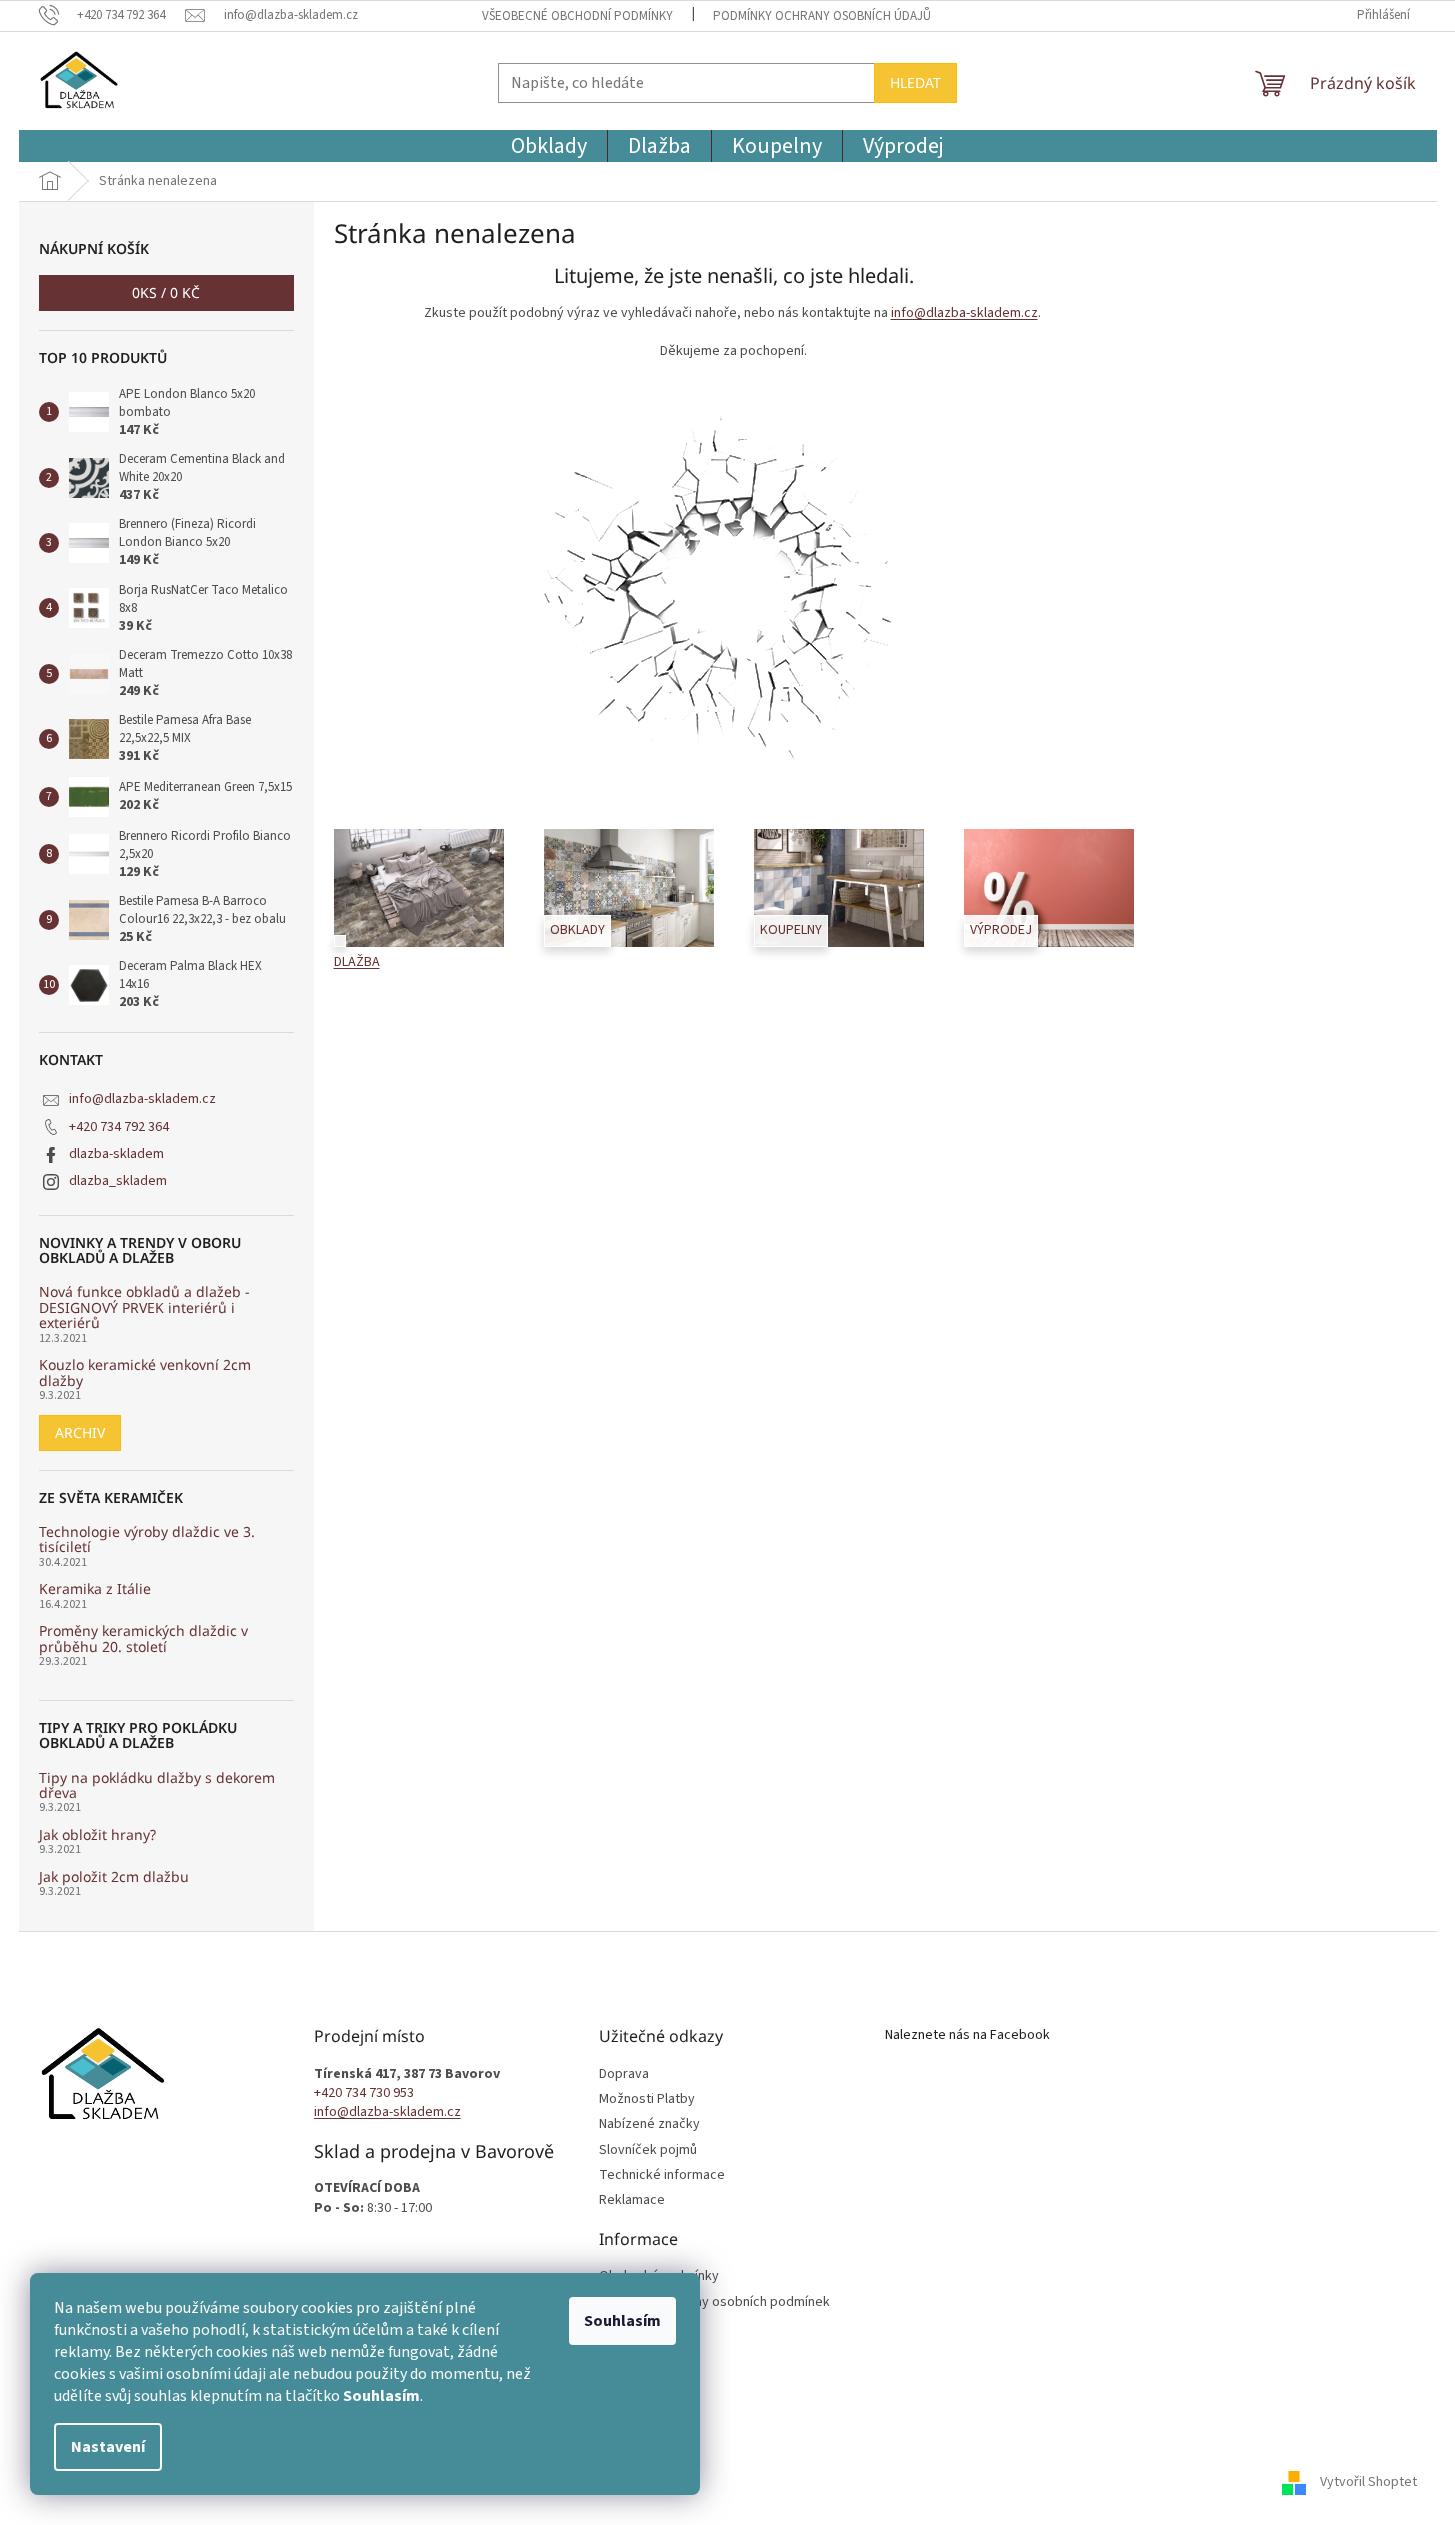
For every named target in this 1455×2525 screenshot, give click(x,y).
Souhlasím (622, 2321)
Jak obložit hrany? (97, 1834)
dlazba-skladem (116, 1154)
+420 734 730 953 (364, 2093)
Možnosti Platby (647, 2099)
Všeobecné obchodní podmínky (577, 16)
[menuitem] (549, 146)
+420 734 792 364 (119, 1127)
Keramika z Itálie (95, 1588)
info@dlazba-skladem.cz (142, 1099)
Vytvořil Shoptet (1368, 2482)
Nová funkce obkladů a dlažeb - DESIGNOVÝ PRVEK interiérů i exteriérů (144, 1307)
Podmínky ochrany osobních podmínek (714, 2302)
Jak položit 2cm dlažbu (114, 1876)
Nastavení (108, 2447)
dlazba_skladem (118, 1181)
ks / (166, 292)
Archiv (80, 1432)
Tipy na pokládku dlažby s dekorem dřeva (157, 1785)
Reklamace (632, 2200)
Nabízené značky (649, 2124)
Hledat (915, 82)
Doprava (624, 2074)
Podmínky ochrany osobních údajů (822, 16)
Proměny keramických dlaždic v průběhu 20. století (143, 1638)
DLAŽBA (357, 962)
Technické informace (662, 2175)
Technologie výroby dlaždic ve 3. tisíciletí (147, 1539)
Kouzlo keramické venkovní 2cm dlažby (145, 1372)
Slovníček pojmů (648, 2150)
